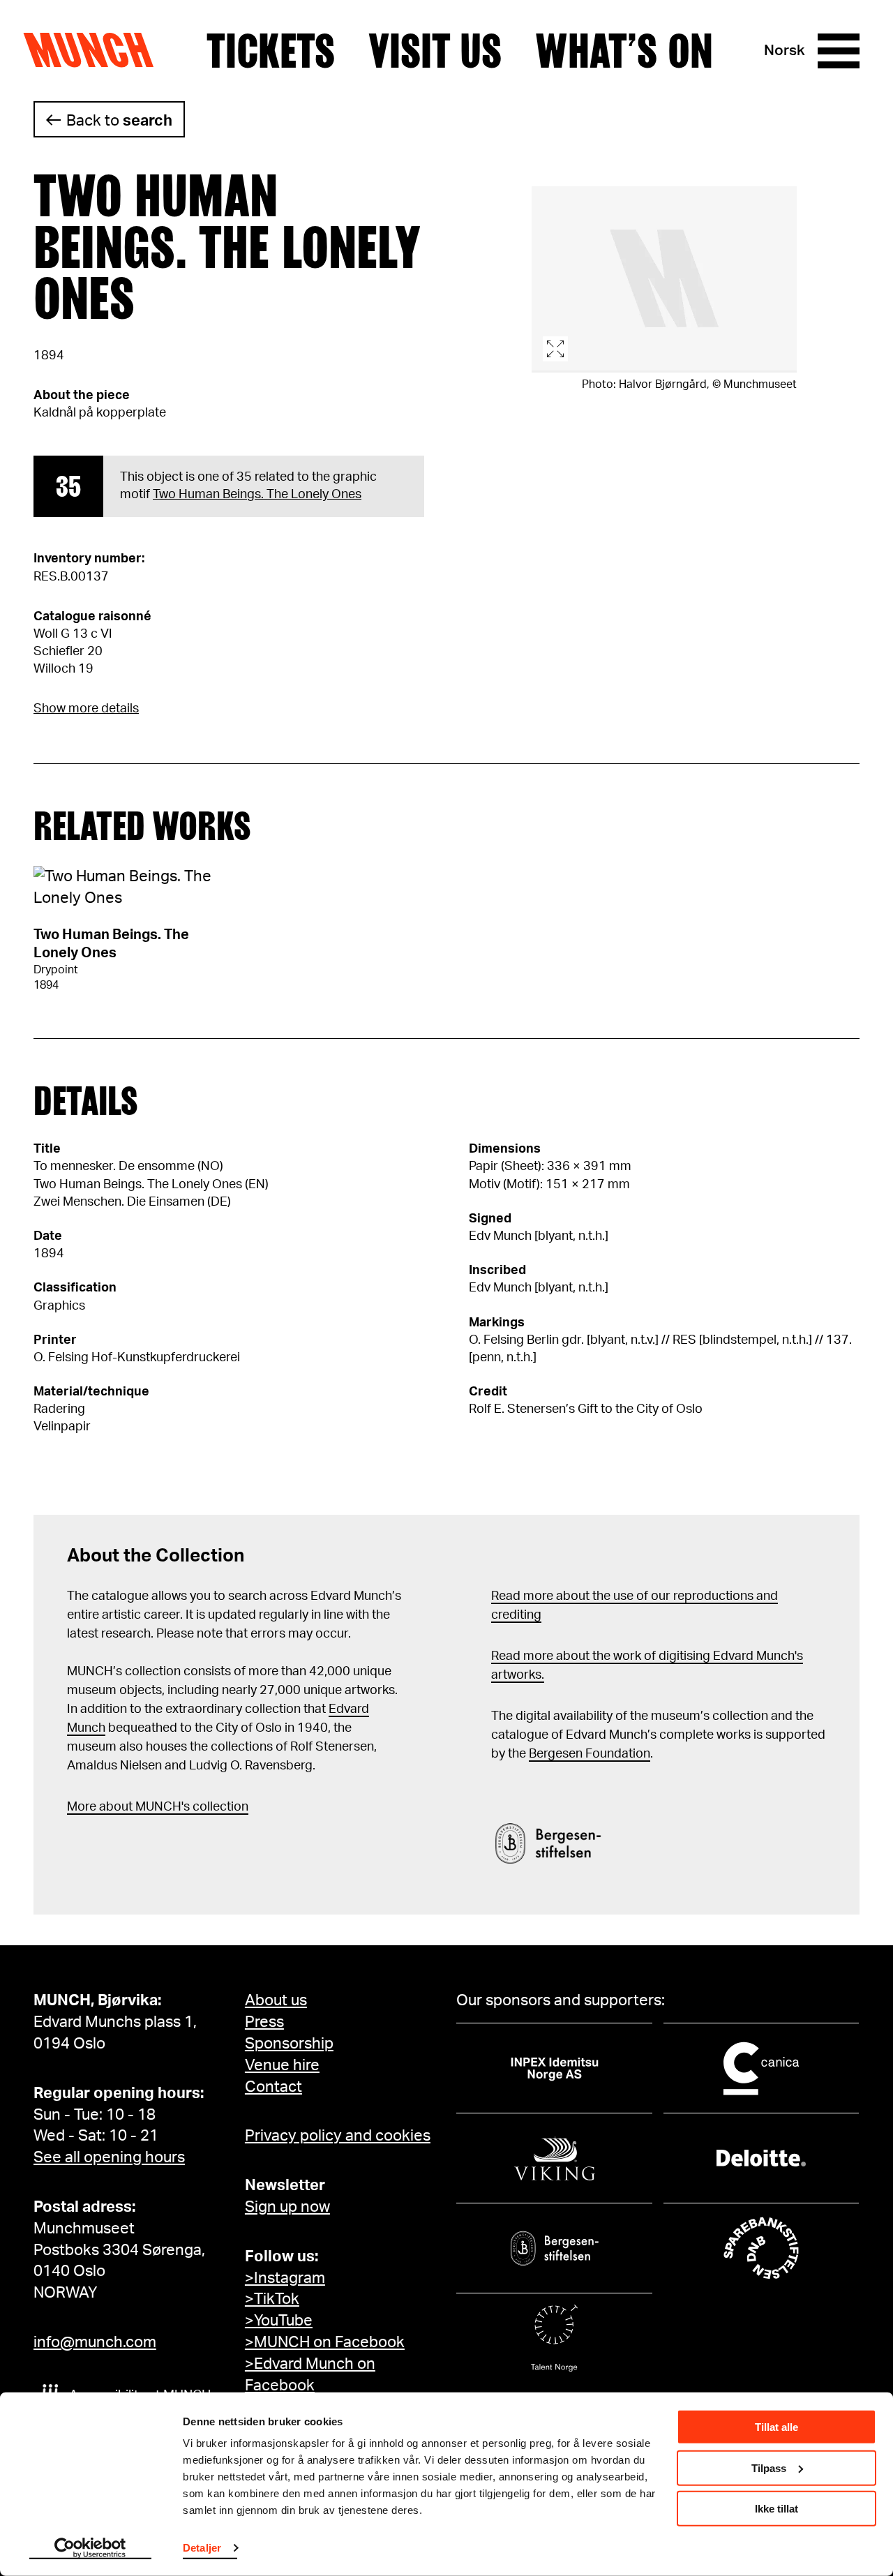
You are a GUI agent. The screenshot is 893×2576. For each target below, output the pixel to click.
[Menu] (839, 51)
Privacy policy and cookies (338, 2136)
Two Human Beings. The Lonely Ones (257, 495)
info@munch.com (95, 2342)
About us (276, 2000)
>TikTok (272, 2299)
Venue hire (282, 2065)
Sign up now (287, 2207)
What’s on (624, 51)
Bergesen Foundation (590, 1754)
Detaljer (202, 2548)
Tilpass (769, 2468)
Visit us (435, 51)
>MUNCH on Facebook (325, 2342)
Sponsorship (289, 2044)
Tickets (271, 51)
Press (264, 2022)
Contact (273, 2087)
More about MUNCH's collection (158, 1807)
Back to (119, 121)
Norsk (785, 51)
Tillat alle (776, 2427)
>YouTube (279, 2321)
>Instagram (285, 2278)
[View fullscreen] (664, 279)
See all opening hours (109, 2157)
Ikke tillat (776, 2509)
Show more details (86, 709)
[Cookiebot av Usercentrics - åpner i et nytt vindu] (90, 2549)
